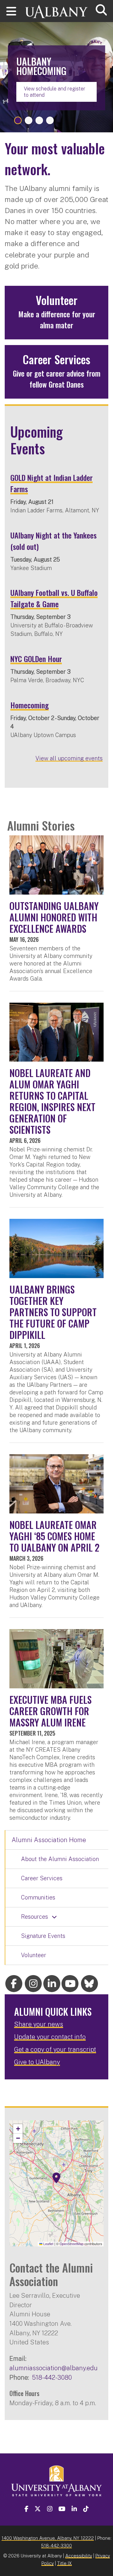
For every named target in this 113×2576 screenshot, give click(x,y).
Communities (38, 1897)
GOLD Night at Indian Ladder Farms (51, 483)
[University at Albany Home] (56, 9)
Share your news (39, 2024)
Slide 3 (39, 120)
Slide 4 (50, 120)
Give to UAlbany (37, 2062)
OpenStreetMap (72, 2244)
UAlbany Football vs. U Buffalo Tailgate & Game (54, 598)
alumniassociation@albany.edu (54, 2368)
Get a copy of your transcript (55, 2049)
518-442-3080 (52, 2377)
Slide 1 (18, 120)
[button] (56, 2178)
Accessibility (79, 2556)
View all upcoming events (69, 758)
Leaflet (48, 2244)
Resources (35, 1917)
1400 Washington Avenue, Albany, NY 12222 (48, 2538)
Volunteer (34, 1955)
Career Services (42, 1878)
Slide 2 (29, 120)
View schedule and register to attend (55, 92)
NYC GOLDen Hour (36, 659)
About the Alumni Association (60, 1859)
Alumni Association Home (49, 1840)
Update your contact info (50, 2037)
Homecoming (30, 705)
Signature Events (43, 1936)
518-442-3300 (56, 2546)
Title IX (65, 2563)
